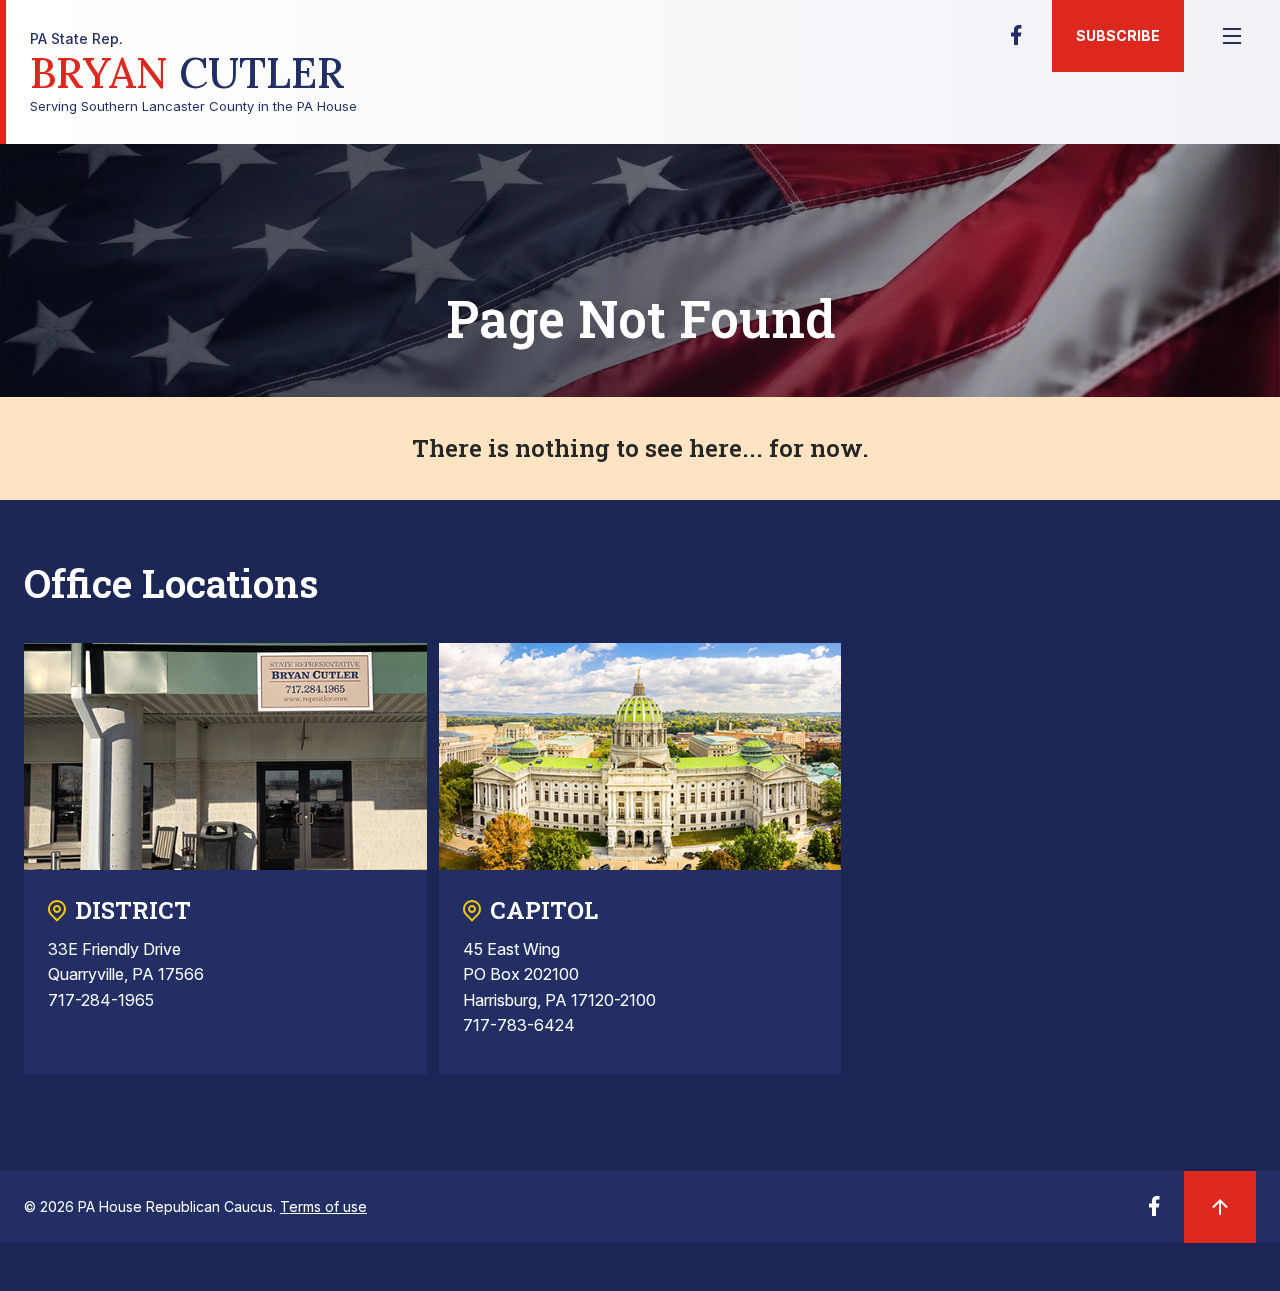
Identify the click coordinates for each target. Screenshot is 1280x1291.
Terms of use (323, 1206)
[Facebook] (1016, 41)
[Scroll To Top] (1220, 1207)
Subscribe (1118, 35)
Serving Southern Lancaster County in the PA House (193, 72)
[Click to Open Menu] (1232, 36)
